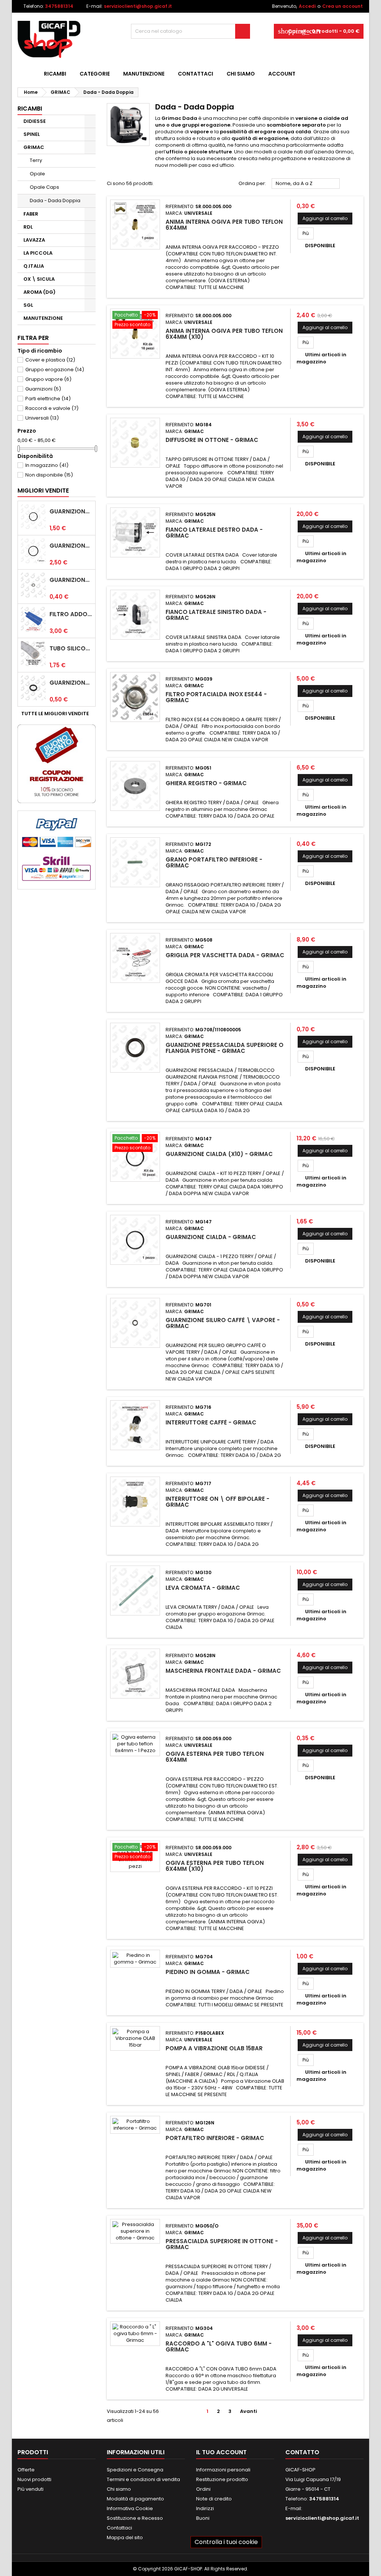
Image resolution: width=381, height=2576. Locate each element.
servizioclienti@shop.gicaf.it (138, 6)
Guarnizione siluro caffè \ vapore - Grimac (223, 1323)
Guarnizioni (43, 389)
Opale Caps (44, 187)
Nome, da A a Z (306, 184)
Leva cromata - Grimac (203, 1588)
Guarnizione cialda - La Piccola (71, 546)
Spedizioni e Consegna (135, 2470)
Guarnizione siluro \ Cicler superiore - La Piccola (71, 683)
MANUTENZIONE (144, 74)
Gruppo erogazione (55, 370)
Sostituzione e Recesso (135, 2518)
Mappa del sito (125, 2537)
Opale (37, 174)
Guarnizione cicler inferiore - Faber (71, 580)
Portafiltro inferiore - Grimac (215, 2138)
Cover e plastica (50, 360)
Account (282, 74)
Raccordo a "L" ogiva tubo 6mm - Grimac (219, 2346)
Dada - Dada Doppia (55, 200)
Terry (36, 160)
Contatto (302, 2452)
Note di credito (214, 2499)
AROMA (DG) (39, 292)
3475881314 (59, 6)
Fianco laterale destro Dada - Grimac (214, 533)
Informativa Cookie (130, 2508)
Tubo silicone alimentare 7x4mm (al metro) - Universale (71, 649)
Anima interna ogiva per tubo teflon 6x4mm (224, 225)
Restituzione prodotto (222, 2479)
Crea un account (342, 6)
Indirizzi (205, 2508)
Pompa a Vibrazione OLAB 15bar (214, 2048)
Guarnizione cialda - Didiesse (71, 512)
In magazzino (47, 465)
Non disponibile (49, 475)
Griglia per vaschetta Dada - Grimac (225, 955)
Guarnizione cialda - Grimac (211, 1237)
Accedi (307, 6)
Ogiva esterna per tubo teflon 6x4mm (215, 1757)
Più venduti (31, 2489)
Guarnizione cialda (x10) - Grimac (219, 1154)
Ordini (203, 2489)
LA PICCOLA (38, 253)
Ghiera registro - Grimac (206, 783)
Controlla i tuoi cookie (226, 2542)
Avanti (252, 2411)
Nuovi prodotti (34, 2479)
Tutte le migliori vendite (58, 714)
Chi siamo (241, 74)
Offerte (26, 2470)
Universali (42, 418)
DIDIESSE (35, 121)
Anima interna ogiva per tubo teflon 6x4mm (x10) (224, 334)
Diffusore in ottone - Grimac (212, 440)
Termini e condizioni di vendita (143, 2479)
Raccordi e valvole (52, 408)
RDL (28, 227)
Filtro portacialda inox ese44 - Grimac (216, 697)
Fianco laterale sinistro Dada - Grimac (216, 615)
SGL (28, 305)
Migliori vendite (43, 491)
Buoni (203, 2518)
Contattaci (196, 74)
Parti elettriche (48, 399)
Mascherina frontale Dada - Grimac (223, 1671)
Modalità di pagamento (135, 2499)
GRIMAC (34, 147)
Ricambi (55, 74)
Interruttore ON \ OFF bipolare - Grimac (217, 1502)
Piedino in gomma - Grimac (208, 1972)
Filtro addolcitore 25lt (71, 614)
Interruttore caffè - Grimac (211, 1422)
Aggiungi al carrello (325, 218)
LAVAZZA (34, 240)
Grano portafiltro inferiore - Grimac (214, 862)
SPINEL (32, 134)
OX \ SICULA (39, 279)
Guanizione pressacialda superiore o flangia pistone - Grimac (225, 1048)
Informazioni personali (223, 2470)
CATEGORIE (95, 74)
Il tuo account (221, 2452)
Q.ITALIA (34, 266)
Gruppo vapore (48, 379)
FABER (31, 214)
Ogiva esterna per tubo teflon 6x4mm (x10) (215, 1866)
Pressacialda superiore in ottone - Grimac (222, 2244)
